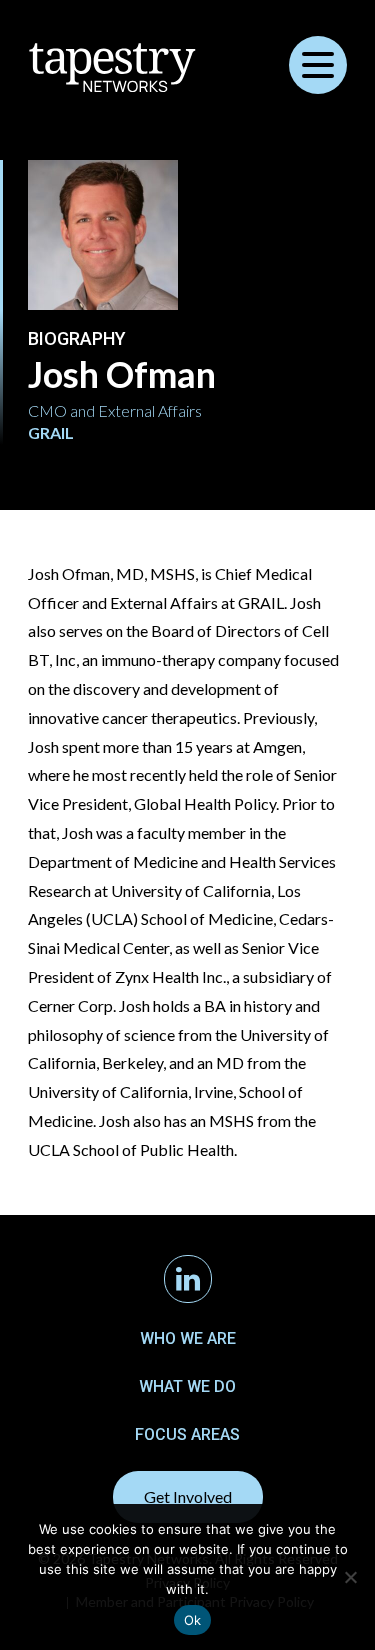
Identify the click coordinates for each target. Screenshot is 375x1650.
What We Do (187, 1386)
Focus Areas (187, 1434)
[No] (350, 1577)
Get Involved (188, 1496)
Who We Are (188, 1338)
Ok (193, 1620)
